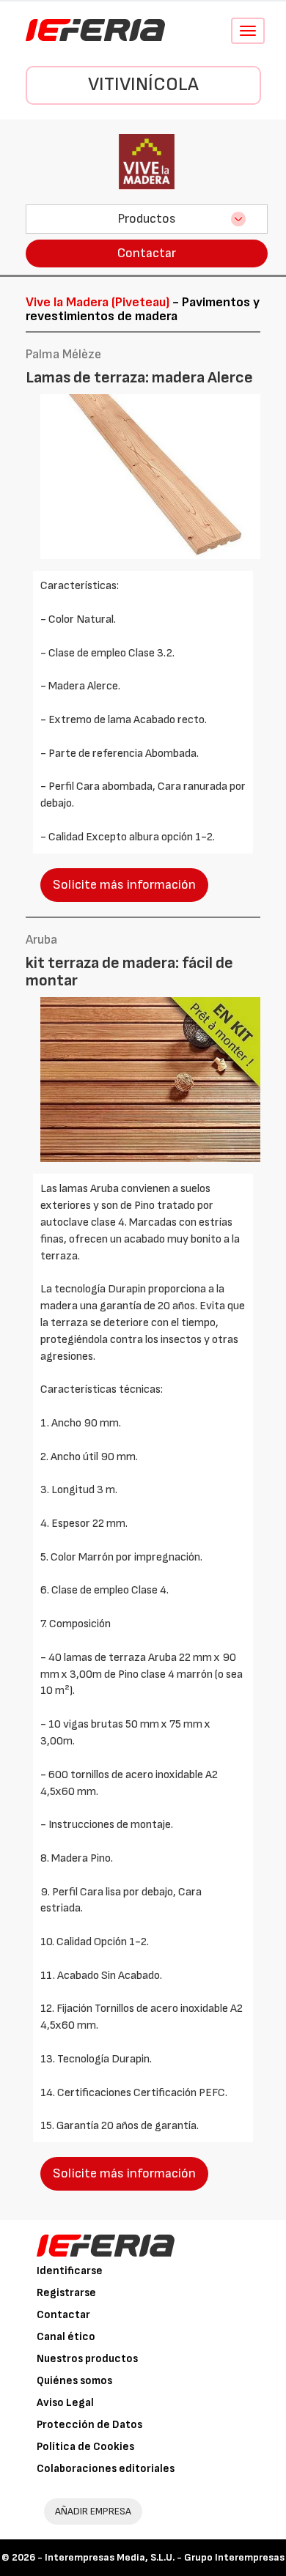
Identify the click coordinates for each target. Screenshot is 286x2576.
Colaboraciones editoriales (106, 2469)
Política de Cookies (85, 2447)
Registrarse (66, 2293)
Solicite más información (124, 885)
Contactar (147, 253)
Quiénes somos (74, 2381)
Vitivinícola (143, 85)
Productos (147, 219)
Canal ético (66, 2337)
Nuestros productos (87, 2359)
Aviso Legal (65, 2403)
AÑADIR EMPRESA (93, 2511)
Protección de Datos (89, 2425)
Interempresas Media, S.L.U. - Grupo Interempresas (165, 2557)
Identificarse (70, 2271)
